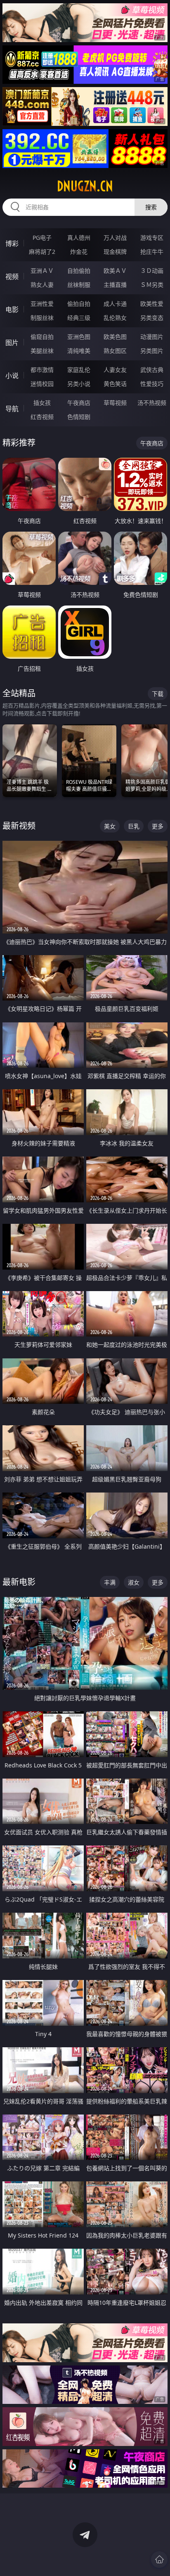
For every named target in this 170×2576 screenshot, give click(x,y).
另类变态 (152, 318)
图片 (12, 343)
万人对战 (115, 238)
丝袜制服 (79, 285)
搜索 (151, 207)
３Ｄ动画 (152, 271)
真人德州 (79, 238)
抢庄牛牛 (152, 252)
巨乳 (134, 826)
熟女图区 (115, 351)
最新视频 (19, 826)
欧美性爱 (152, 304)
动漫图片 (152, 337)
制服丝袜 (42, 318)
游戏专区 (152, 238)
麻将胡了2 (42, 252)
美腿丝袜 (42, 351)
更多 (158, 826)
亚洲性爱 (42, 304)
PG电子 (42, 238)
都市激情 (42, 370)
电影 (12, 310)
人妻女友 (115, 370)
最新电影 (19, 1582)
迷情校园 (42, 384)
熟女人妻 (42, 285)
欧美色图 (115, 337)
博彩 (12, 244)
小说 (12, 376)
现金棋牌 (115, 252)
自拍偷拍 (79, 271)
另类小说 (79, 384)
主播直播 (115, 285)
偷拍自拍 (79, 304)
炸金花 (79, 252)
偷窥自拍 (42, 337)
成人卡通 (115, 304)
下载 (158, 694)
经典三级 (79, 318)
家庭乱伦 (79, 370)
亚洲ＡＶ (42, 271)
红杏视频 (42, 417)
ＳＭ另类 (152, 285)
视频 (12, 277)
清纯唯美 (79, 351)
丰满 (110, 1582)
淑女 (134, 1582)
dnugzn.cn (85, 186)
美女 (110, 826)
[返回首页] (159, 2559)
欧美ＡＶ (115, 271)
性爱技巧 (152, 384)
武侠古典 (152, 370)
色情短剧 (79, 417)
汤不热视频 (152, 403)
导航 (12, 409)
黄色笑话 (115, 384)
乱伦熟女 (115, 318)
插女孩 (42, 403)
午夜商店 (79, 403)
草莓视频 (115, 403)
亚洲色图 (79, 337)
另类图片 (152, 351)
